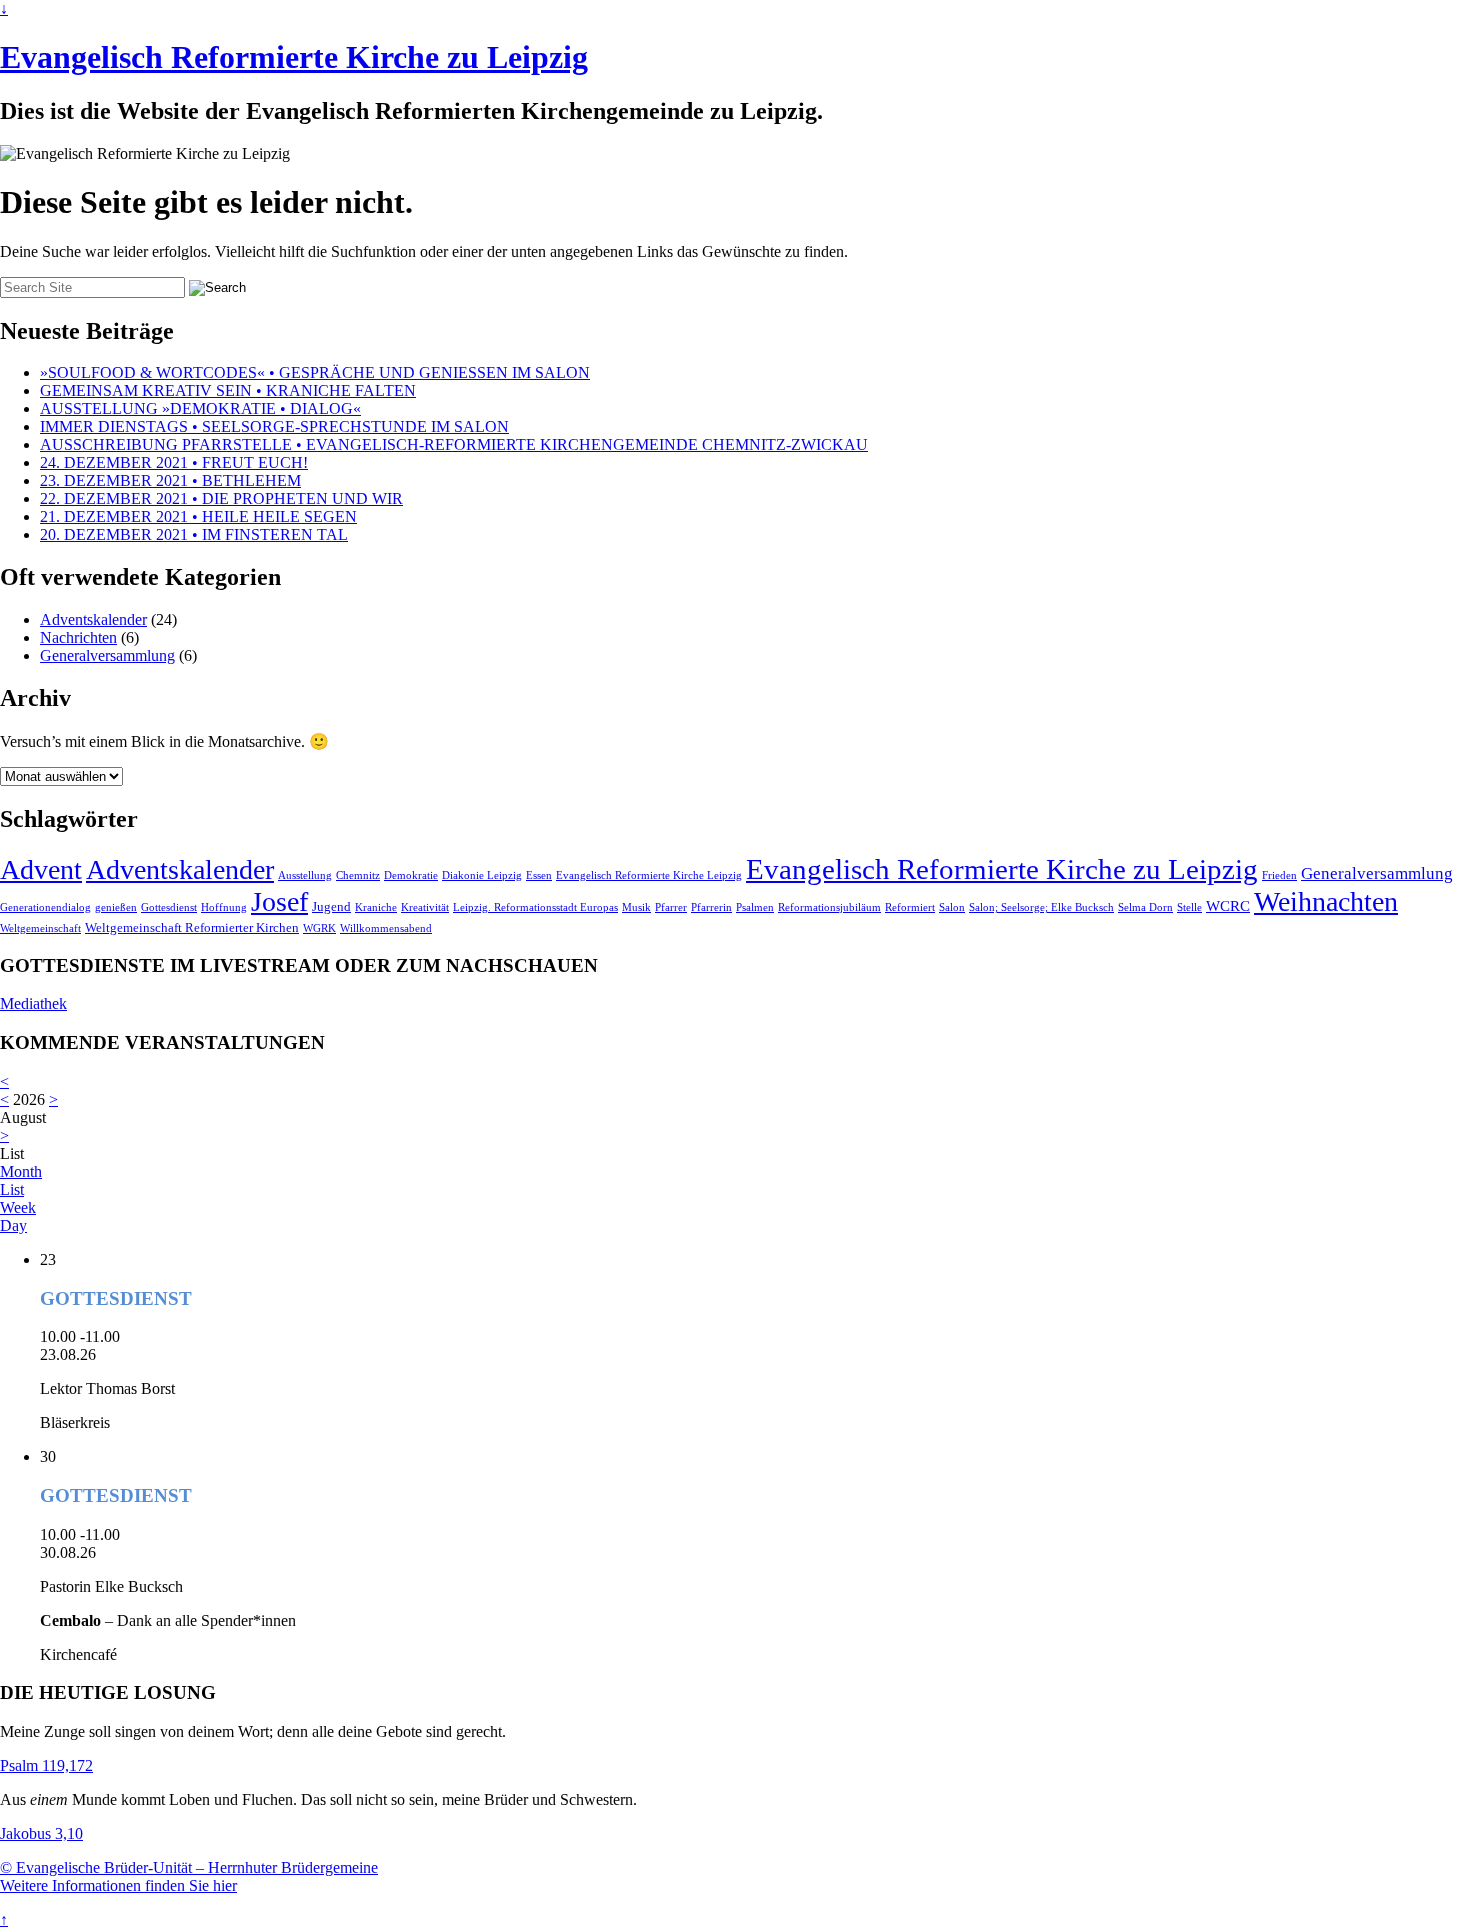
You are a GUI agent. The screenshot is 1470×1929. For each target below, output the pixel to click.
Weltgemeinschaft (40, 928)
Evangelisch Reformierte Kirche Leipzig (649, 875)
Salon (952, 907)
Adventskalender (93, 619)
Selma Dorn (1145, 907)
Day (13, 1225)
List (12, 1189)
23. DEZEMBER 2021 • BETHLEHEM (170, 480)
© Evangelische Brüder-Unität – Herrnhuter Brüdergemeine (189, 1867)
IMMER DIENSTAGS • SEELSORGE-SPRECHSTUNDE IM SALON (274, 426)
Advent (41, 869)
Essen (539, 875)
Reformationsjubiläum (829, 907)
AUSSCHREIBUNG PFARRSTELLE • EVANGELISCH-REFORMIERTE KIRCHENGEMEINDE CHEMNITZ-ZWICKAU (454, 444)
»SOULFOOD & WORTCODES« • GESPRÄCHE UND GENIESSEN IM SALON (315, 372)
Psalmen (755, 907)
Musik (636, 907)
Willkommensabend (386, 928)
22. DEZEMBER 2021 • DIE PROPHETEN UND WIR (221, 498)
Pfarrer (671, 907)
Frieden (1279, 875)
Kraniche (376, 907)
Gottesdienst (169, 907)
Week (18, 1207)
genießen (116, 907)
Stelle (1189, 907)
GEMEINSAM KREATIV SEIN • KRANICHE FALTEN (228, 390)
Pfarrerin (711, 907)
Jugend (331, 906)
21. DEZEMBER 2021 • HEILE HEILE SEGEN (198, 516)
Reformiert (910, 907)
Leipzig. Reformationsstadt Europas (535, 907)
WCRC (1228, 905)
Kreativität (425, 907)
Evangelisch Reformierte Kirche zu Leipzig (294, 57)
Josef (279, 901)
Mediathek (33, 1003)
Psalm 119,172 (46, 1765)
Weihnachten (1326, 901)
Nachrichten (78, 637)
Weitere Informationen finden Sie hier (118, 1885)
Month (21, 1171)
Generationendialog (45, 907)
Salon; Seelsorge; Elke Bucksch (1041, 907)
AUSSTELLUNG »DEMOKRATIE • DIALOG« (200, 408)
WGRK (319, 928)
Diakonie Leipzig (482, 875)
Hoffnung (224, 907)
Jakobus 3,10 (41, 1833)
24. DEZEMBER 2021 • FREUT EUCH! (174, 462)
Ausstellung (305, 875)
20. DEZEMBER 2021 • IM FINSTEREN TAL (194, 534)
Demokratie (411, 875)
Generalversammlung (107, 655)
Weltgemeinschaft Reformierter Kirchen (192, 927)
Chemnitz (358, 875)
